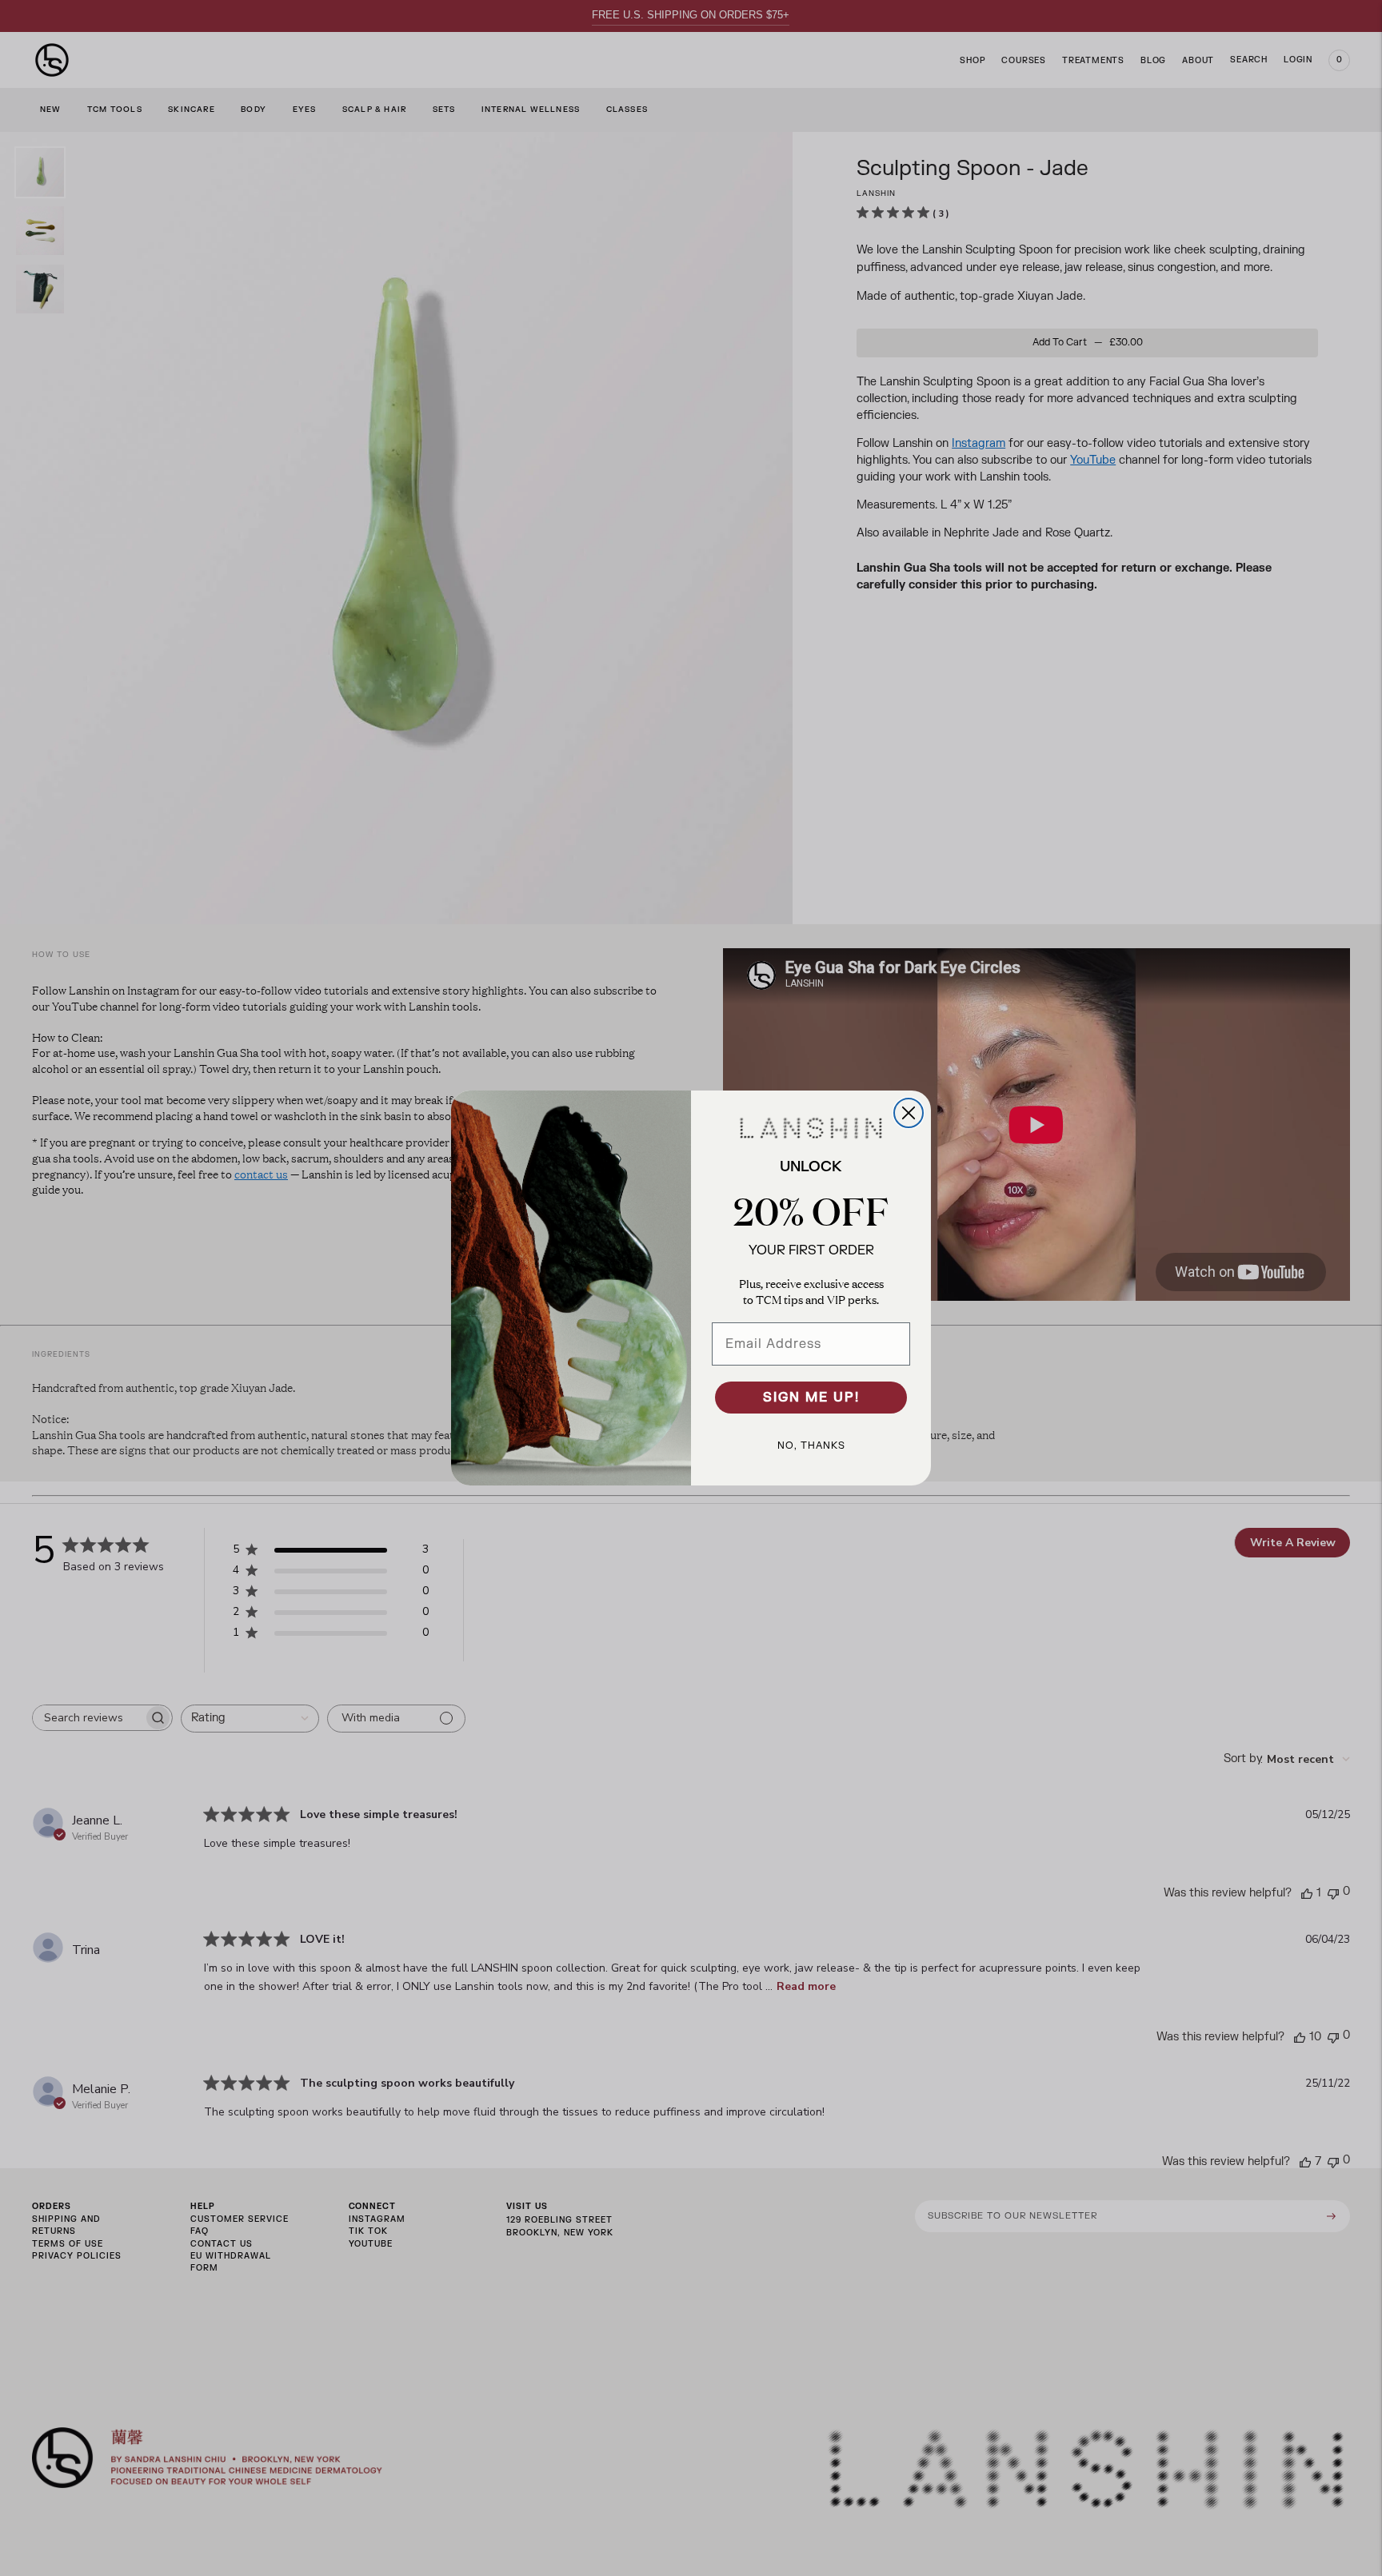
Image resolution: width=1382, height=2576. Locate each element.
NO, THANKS (811, 1446)
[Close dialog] (909, 1113)
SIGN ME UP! (811, 1398)
